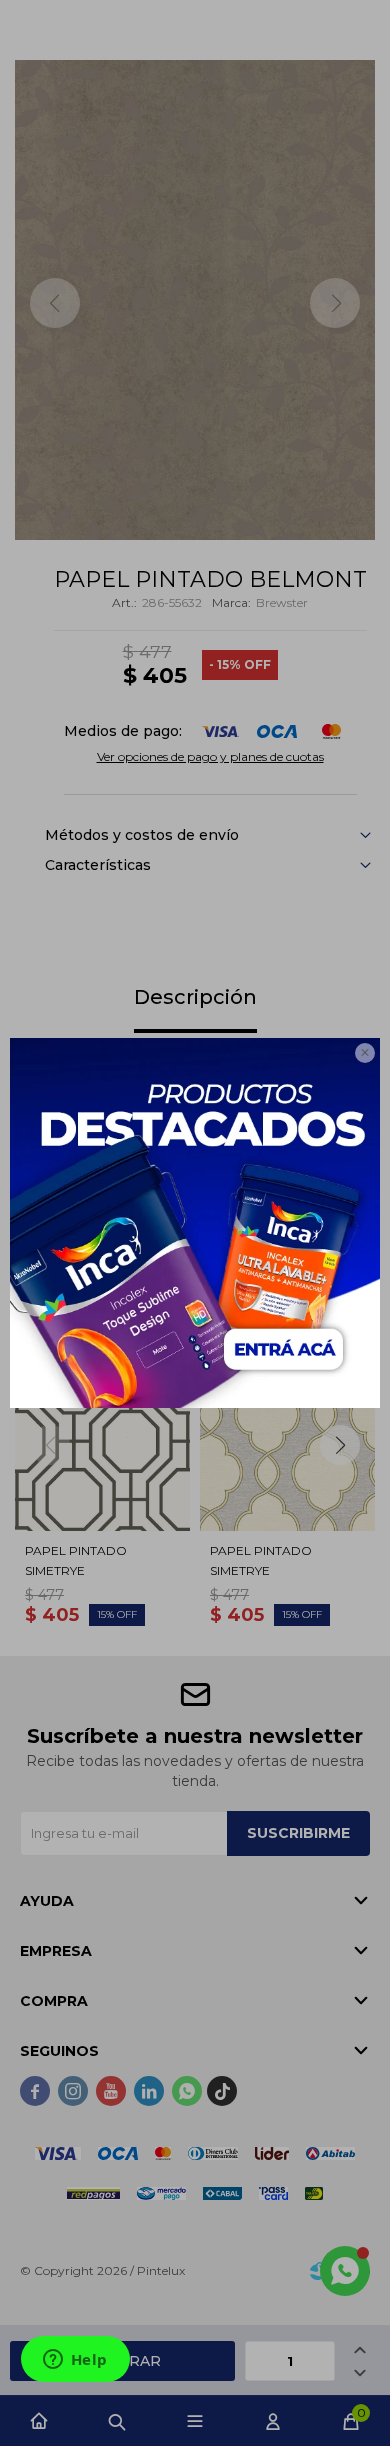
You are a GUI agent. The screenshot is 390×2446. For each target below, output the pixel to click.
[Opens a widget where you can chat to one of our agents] (75, 2361)
